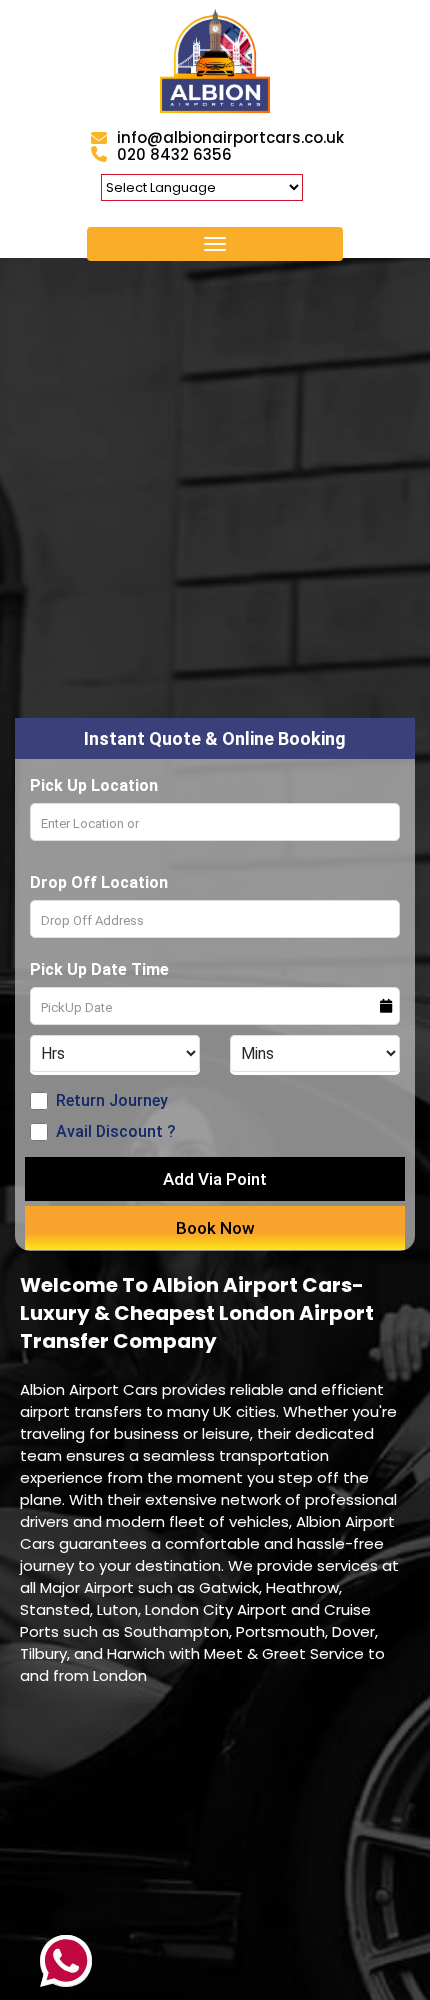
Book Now (215, 1228)
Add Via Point (215, 1179)
